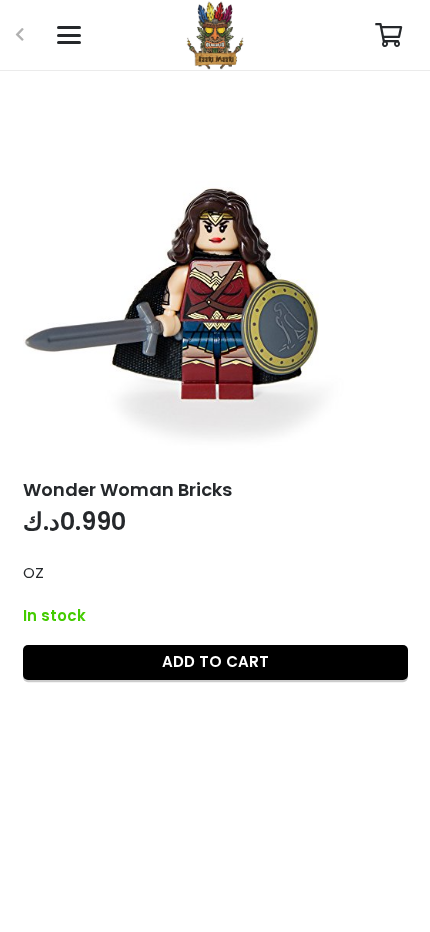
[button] (69, 35)
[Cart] (388, 35)
